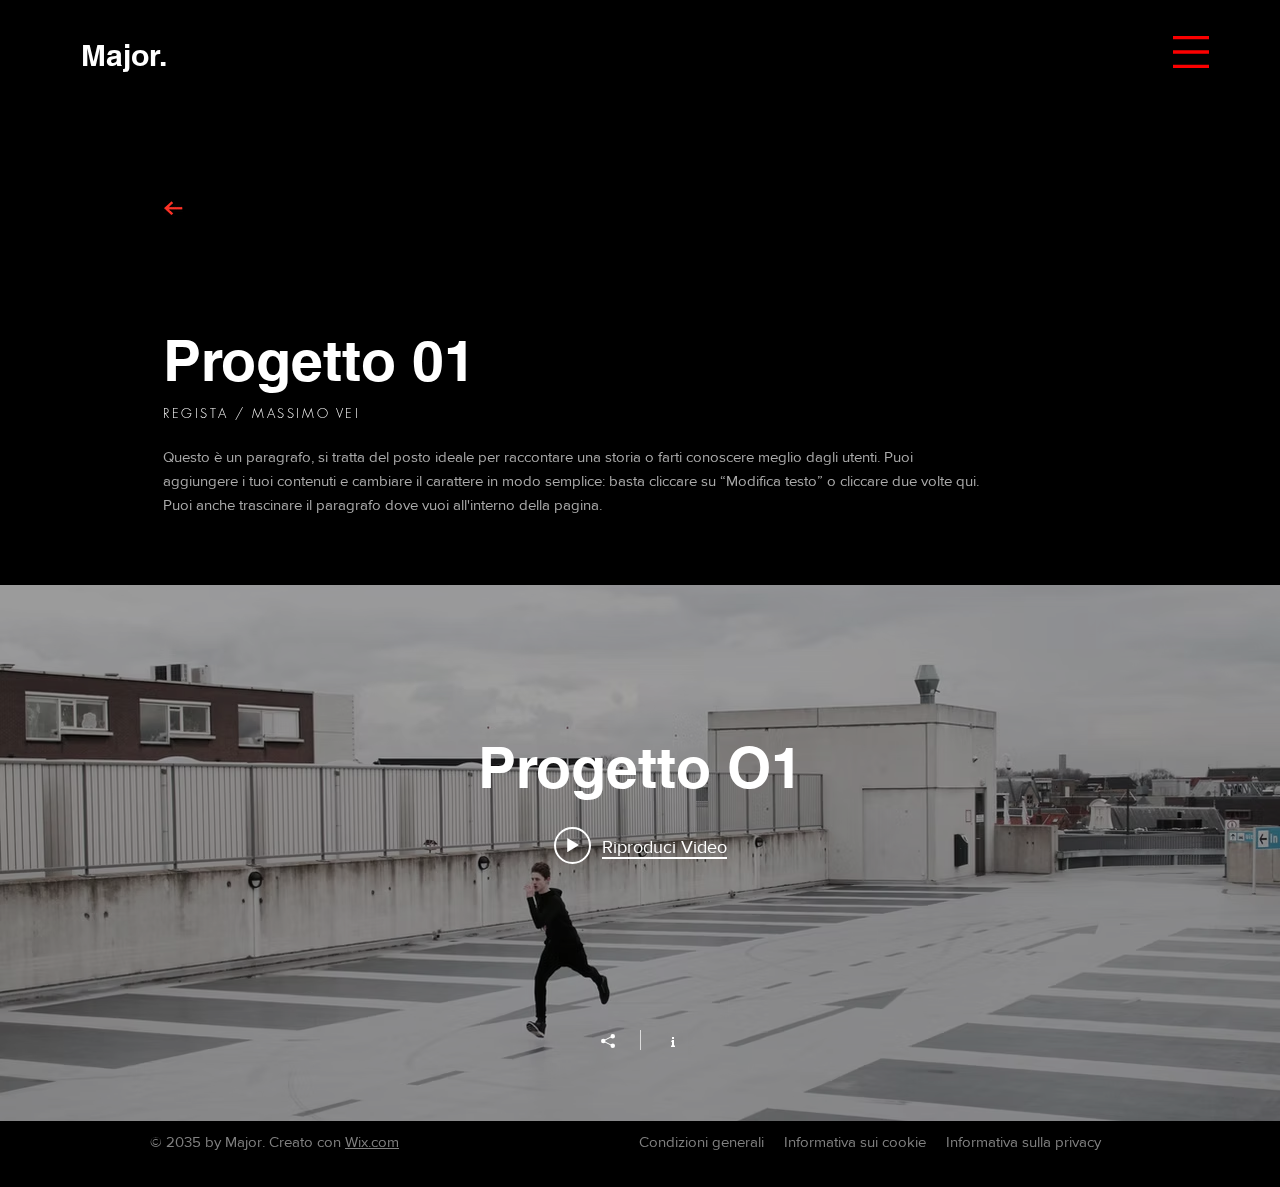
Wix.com (372, 1141)
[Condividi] (618, 1041)
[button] (1191, 52)
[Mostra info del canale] (662, 1040)
